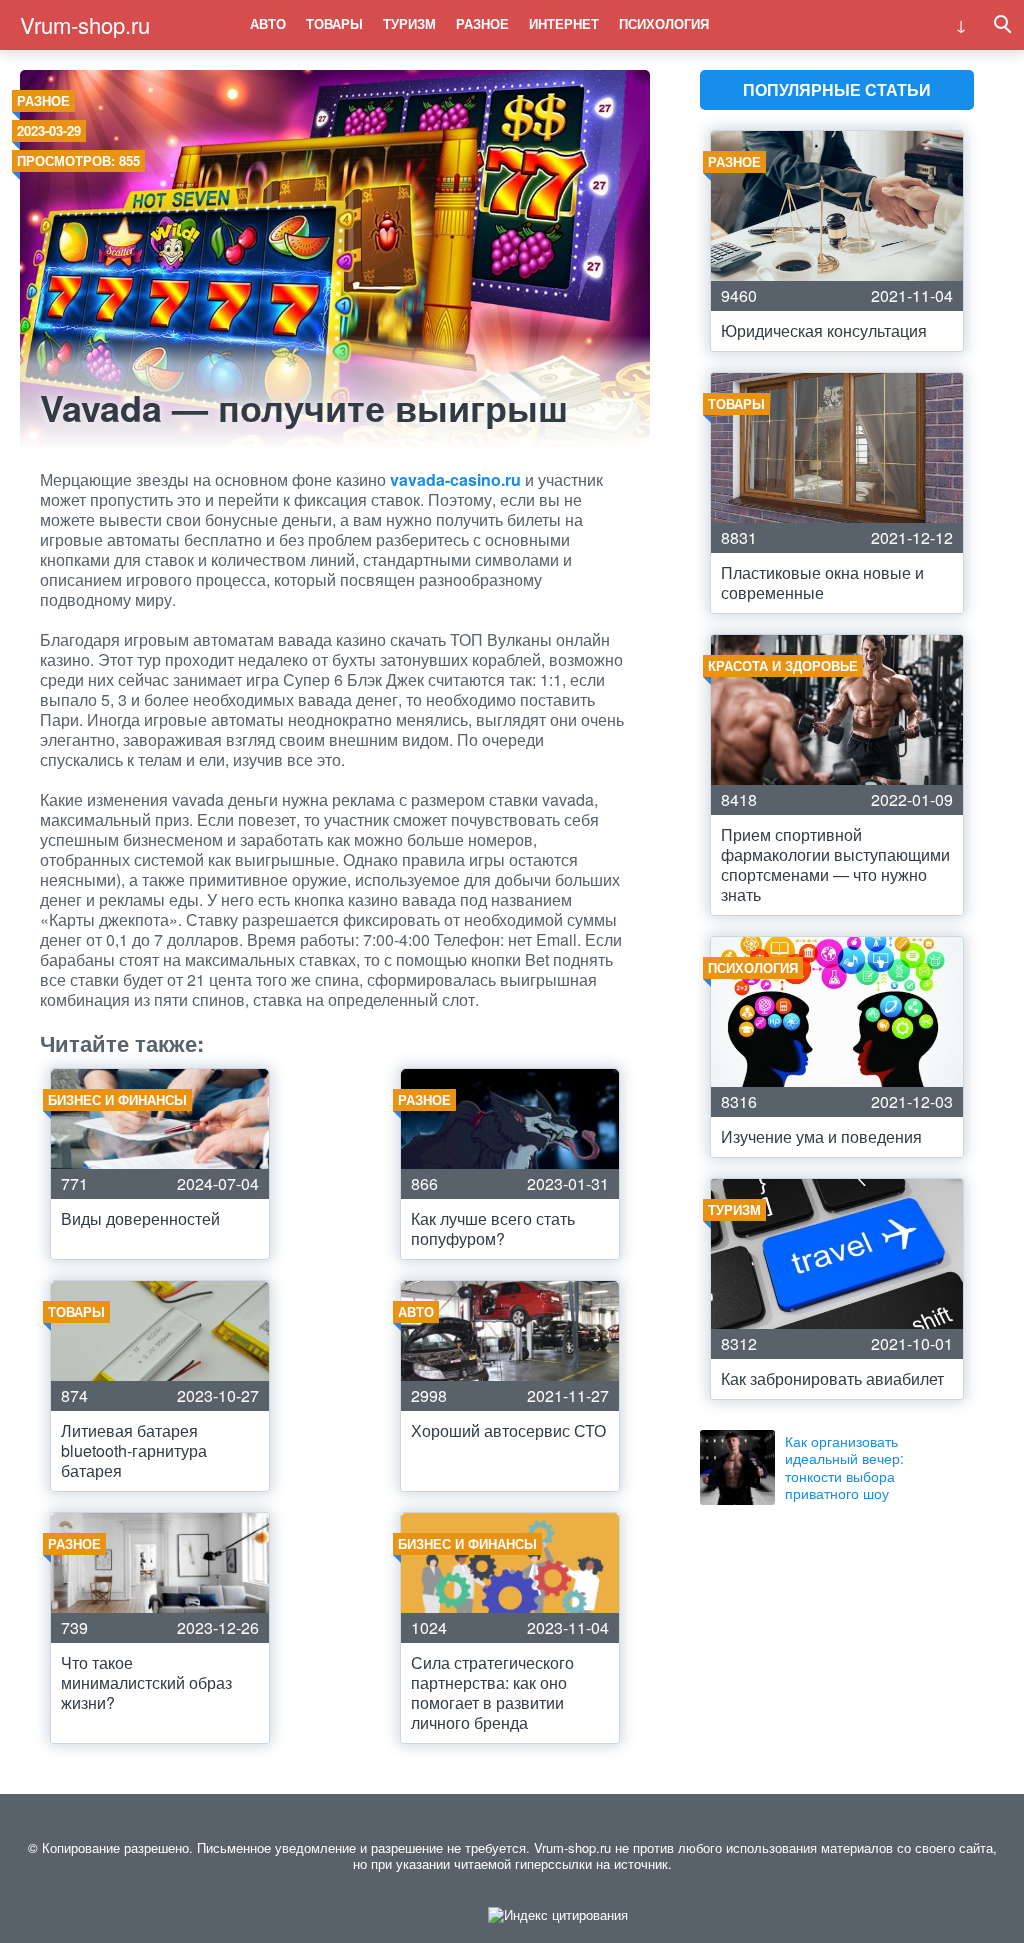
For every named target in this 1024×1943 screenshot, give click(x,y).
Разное (482, 23)
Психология (664, 23)
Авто (268, 23)
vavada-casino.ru (457, 479)
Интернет (564, 23)
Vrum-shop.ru (85, 24)
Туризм (409, 23)
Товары (334, 23)
